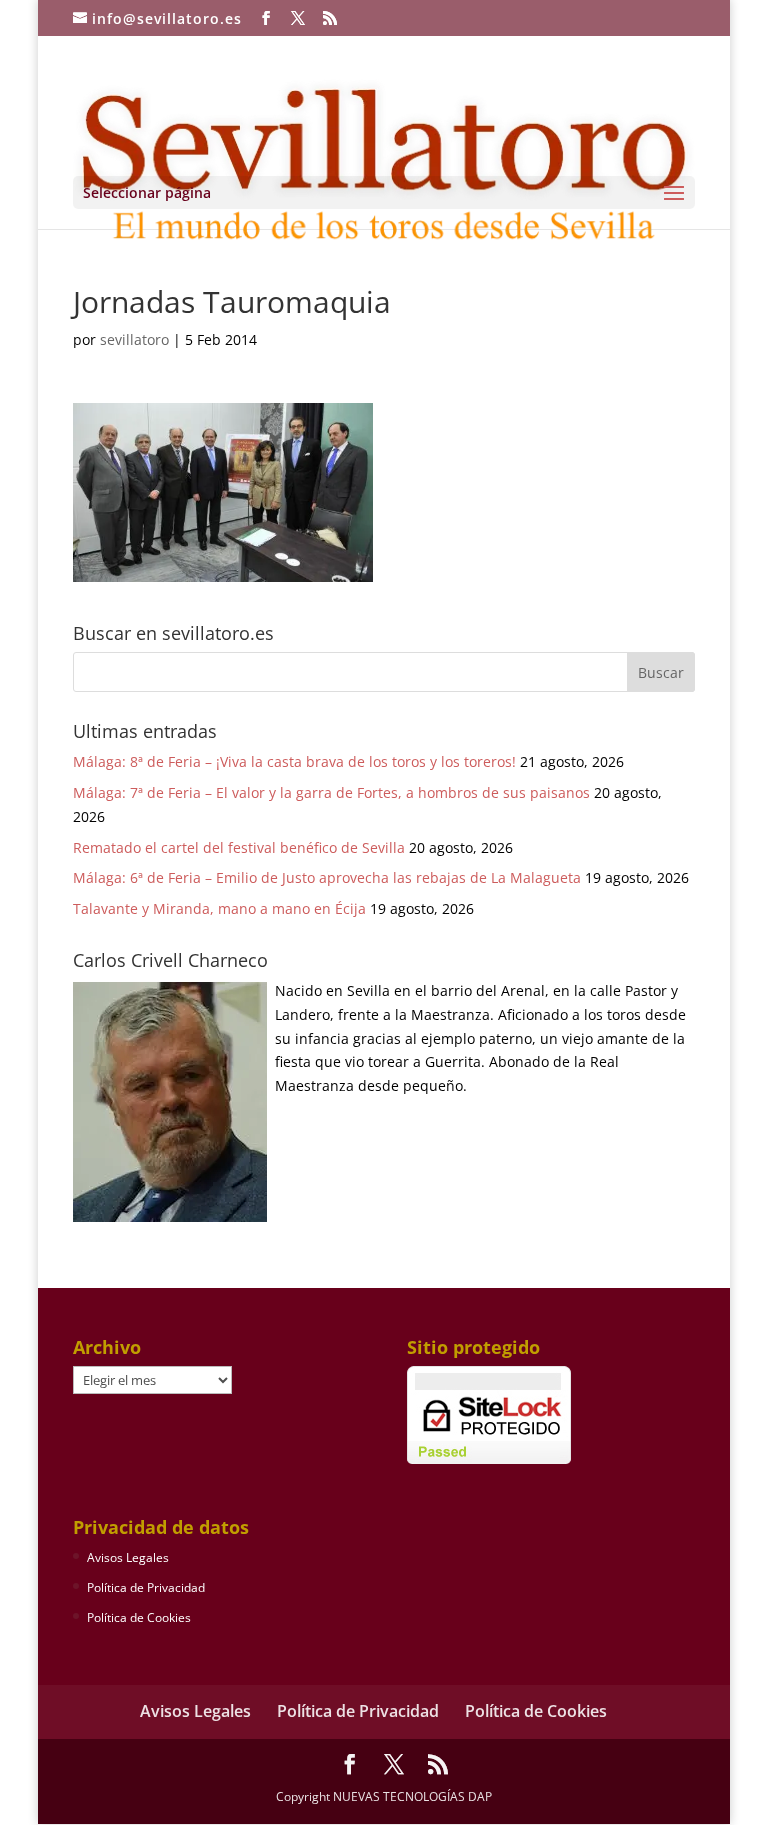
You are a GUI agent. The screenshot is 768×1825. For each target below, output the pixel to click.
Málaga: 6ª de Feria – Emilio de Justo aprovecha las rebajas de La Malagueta (327, 877)
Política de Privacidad (146, 1587)
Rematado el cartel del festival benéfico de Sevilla (239, 847)
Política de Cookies (139, 1617)
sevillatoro (134, 339)
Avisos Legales (128, 1557)
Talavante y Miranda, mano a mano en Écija (219, 908)
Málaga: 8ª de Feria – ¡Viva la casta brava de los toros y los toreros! (294, 761)
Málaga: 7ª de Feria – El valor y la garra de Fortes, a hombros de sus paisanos (331, 792)
